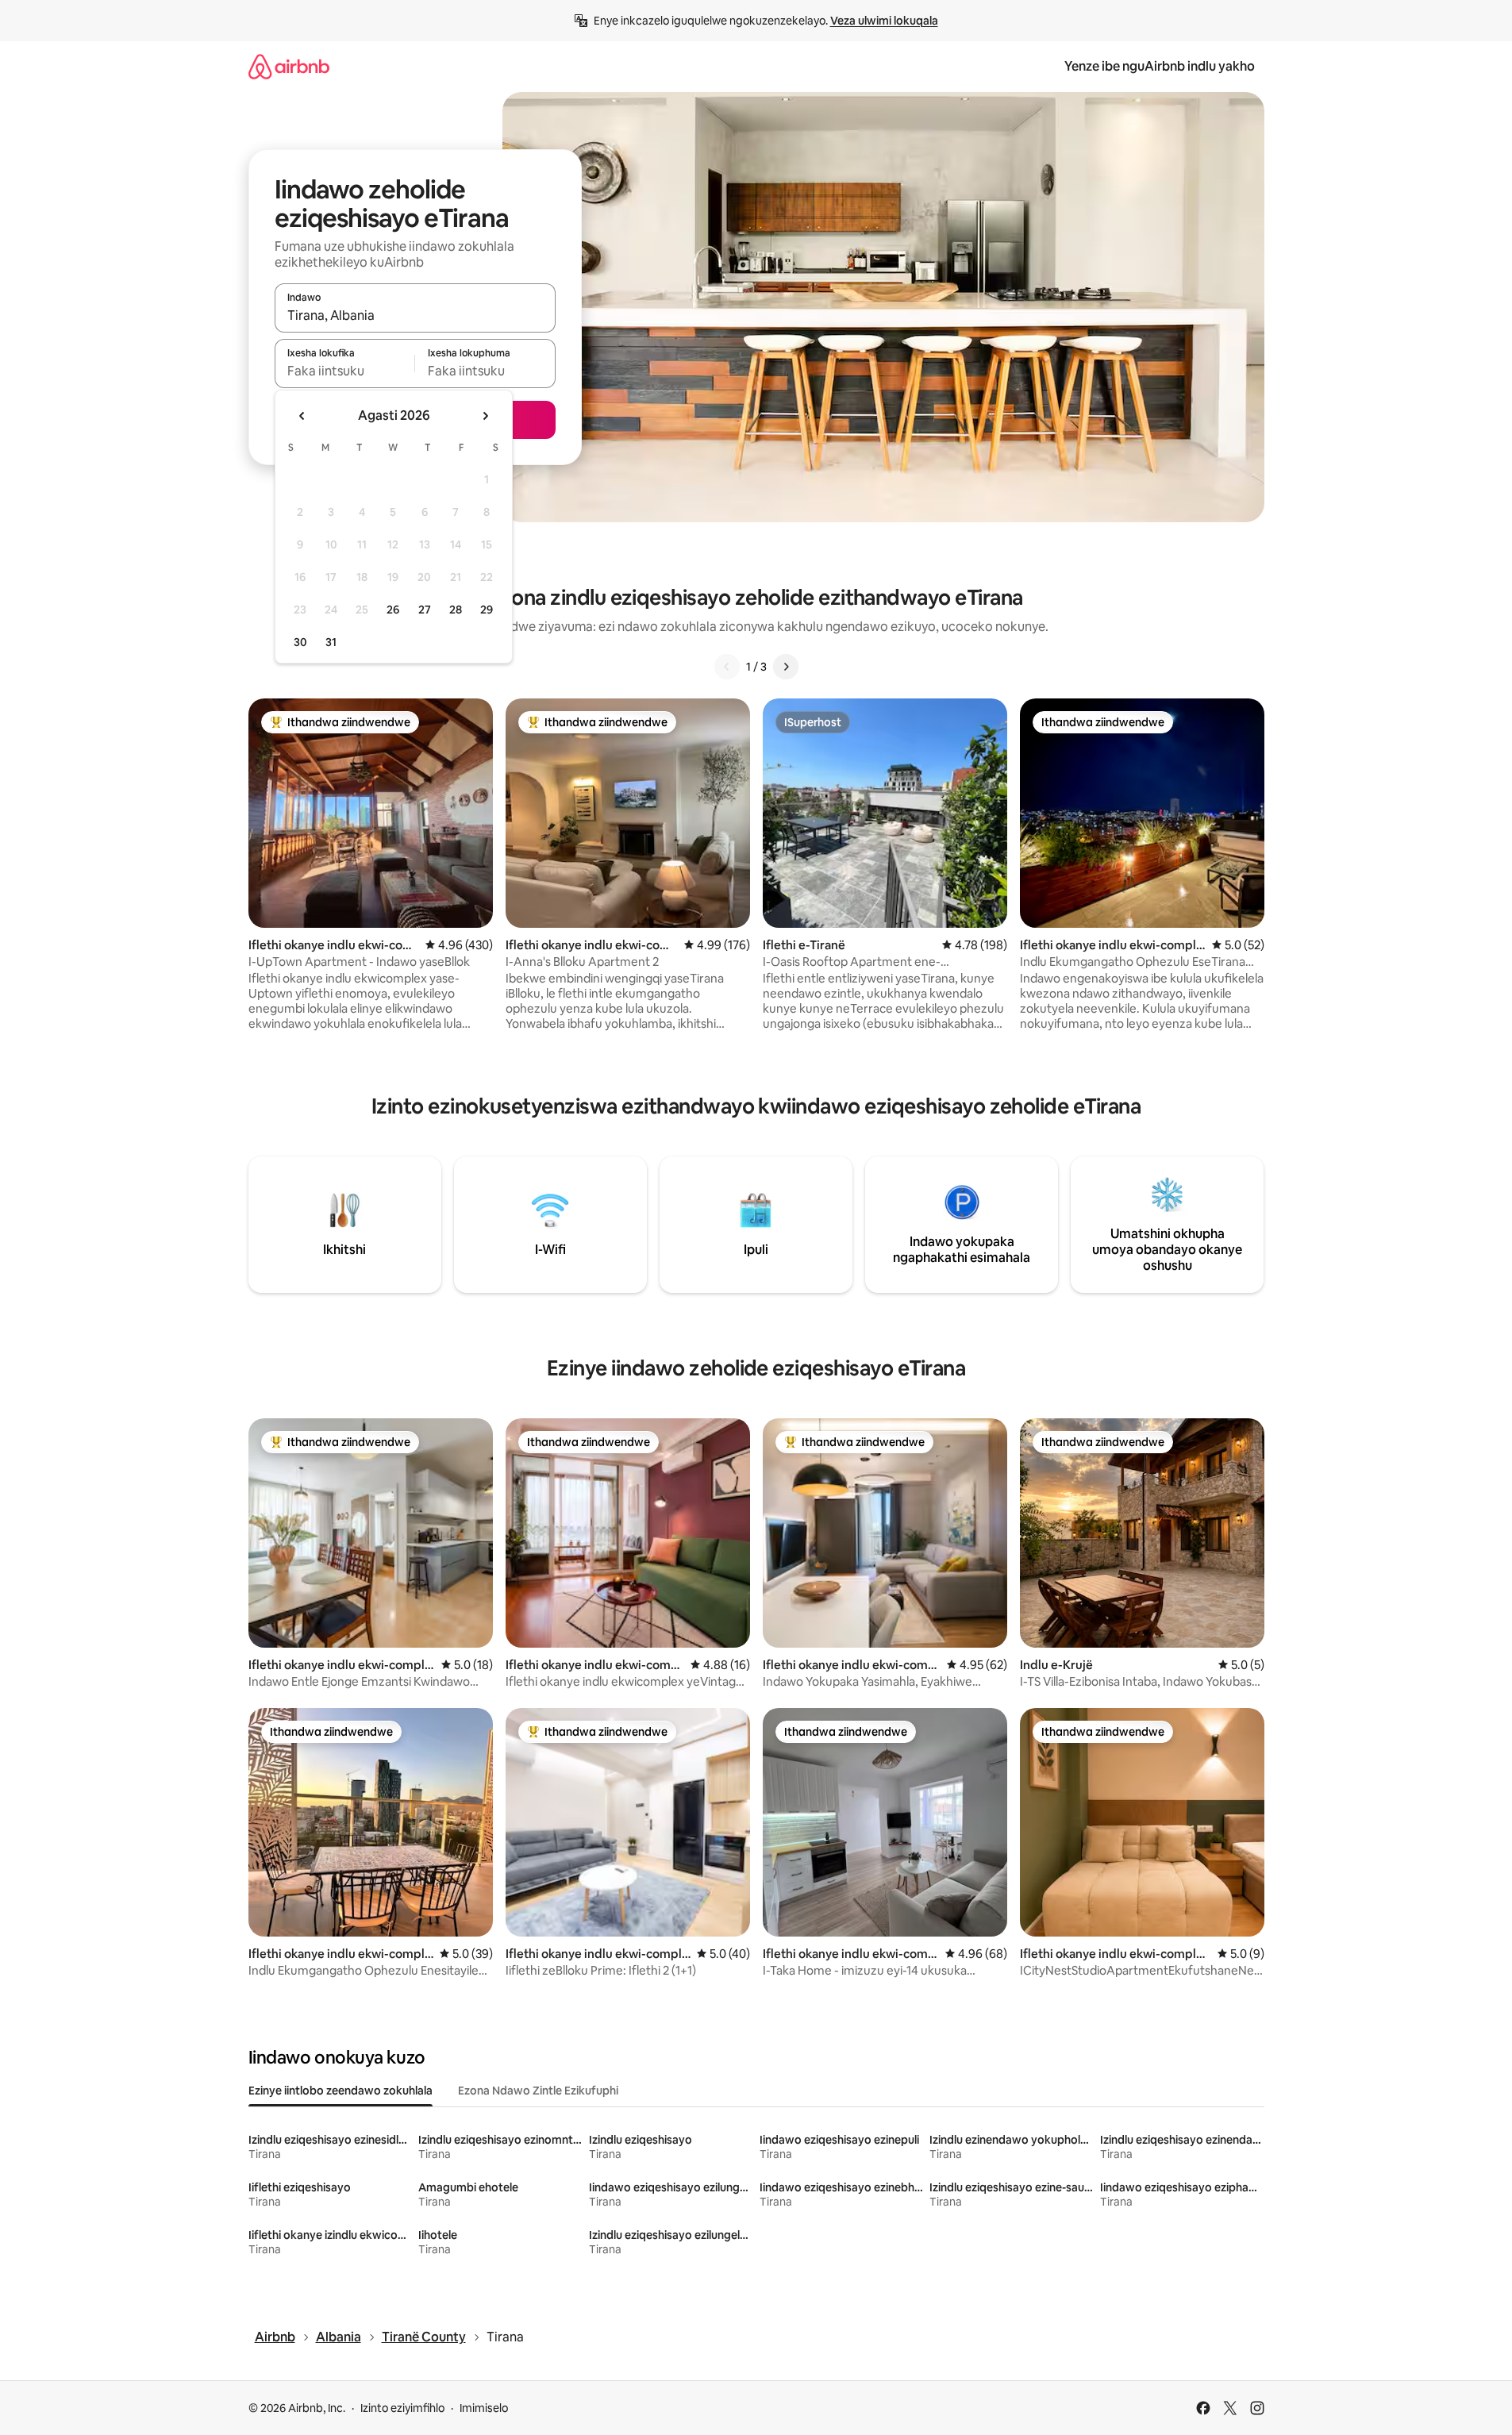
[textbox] (345, 371)
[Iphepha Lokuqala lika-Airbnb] (289, 66)
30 (300, 642)
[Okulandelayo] (786, 667)
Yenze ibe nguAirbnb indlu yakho (1160, 66)
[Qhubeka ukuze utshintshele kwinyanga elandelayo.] (485, 416)
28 (456, 610)
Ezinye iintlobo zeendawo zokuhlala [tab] (340, 2091)
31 (331, 642)
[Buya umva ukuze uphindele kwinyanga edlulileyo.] (302, 416)
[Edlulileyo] (727, 667)
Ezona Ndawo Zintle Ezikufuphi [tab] (538, 2091)
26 (393, 610)
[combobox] (415, 315)
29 (487, 610)
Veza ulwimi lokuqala (884, 21)
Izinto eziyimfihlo (402, 2408)
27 (425, 610)
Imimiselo (484, 2408)
